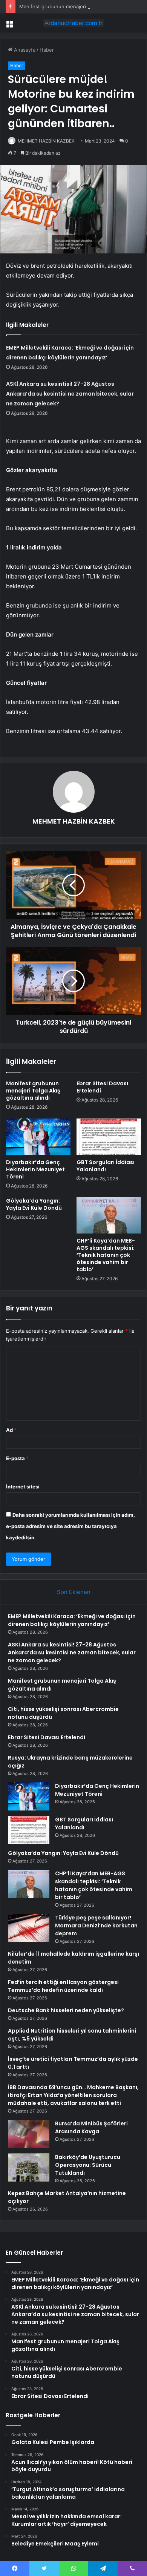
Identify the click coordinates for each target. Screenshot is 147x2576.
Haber (47, 50)
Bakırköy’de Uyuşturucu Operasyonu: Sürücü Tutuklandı (88, 2165)
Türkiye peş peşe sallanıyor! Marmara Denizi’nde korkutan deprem (96, 1925)
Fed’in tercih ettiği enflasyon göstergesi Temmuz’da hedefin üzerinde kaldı (63, 1986)
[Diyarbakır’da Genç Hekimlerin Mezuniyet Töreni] (38, 1137)
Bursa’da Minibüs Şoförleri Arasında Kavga (91, 2127)
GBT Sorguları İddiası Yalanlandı (106, 1166)
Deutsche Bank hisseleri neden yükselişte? (66, 2010)
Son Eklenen (74, 1592)
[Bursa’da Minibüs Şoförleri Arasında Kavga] (29, 2134)
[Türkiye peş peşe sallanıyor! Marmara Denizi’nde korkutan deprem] (29, 1928)
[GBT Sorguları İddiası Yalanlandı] (109, 1137)
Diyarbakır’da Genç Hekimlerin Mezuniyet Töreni (35, 1169)
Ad (11, 1430)
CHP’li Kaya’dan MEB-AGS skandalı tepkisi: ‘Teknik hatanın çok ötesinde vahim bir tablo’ (106, 1255)
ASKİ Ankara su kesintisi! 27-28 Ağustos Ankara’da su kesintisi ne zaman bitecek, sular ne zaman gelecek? (70, 394)
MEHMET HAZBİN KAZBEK (46, 141)
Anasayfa (24, 50)
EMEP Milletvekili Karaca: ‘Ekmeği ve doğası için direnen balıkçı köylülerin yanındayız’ (72, 1620)
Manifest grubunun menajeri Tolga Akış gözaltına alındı (33, 1091)
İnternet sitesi (23, 1487)
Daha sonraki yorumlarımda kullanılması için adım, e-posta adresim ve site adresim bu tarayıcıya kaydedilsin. (70, 1526)
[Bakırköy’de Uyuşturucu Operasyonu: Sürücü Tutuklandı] (29, 2167)
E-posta (17, 1458)
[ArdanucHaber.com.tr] (73, 23)
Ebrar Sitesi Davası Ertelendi (102, 1087)
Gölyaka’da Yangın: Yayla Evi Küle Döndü (34, 1204)
